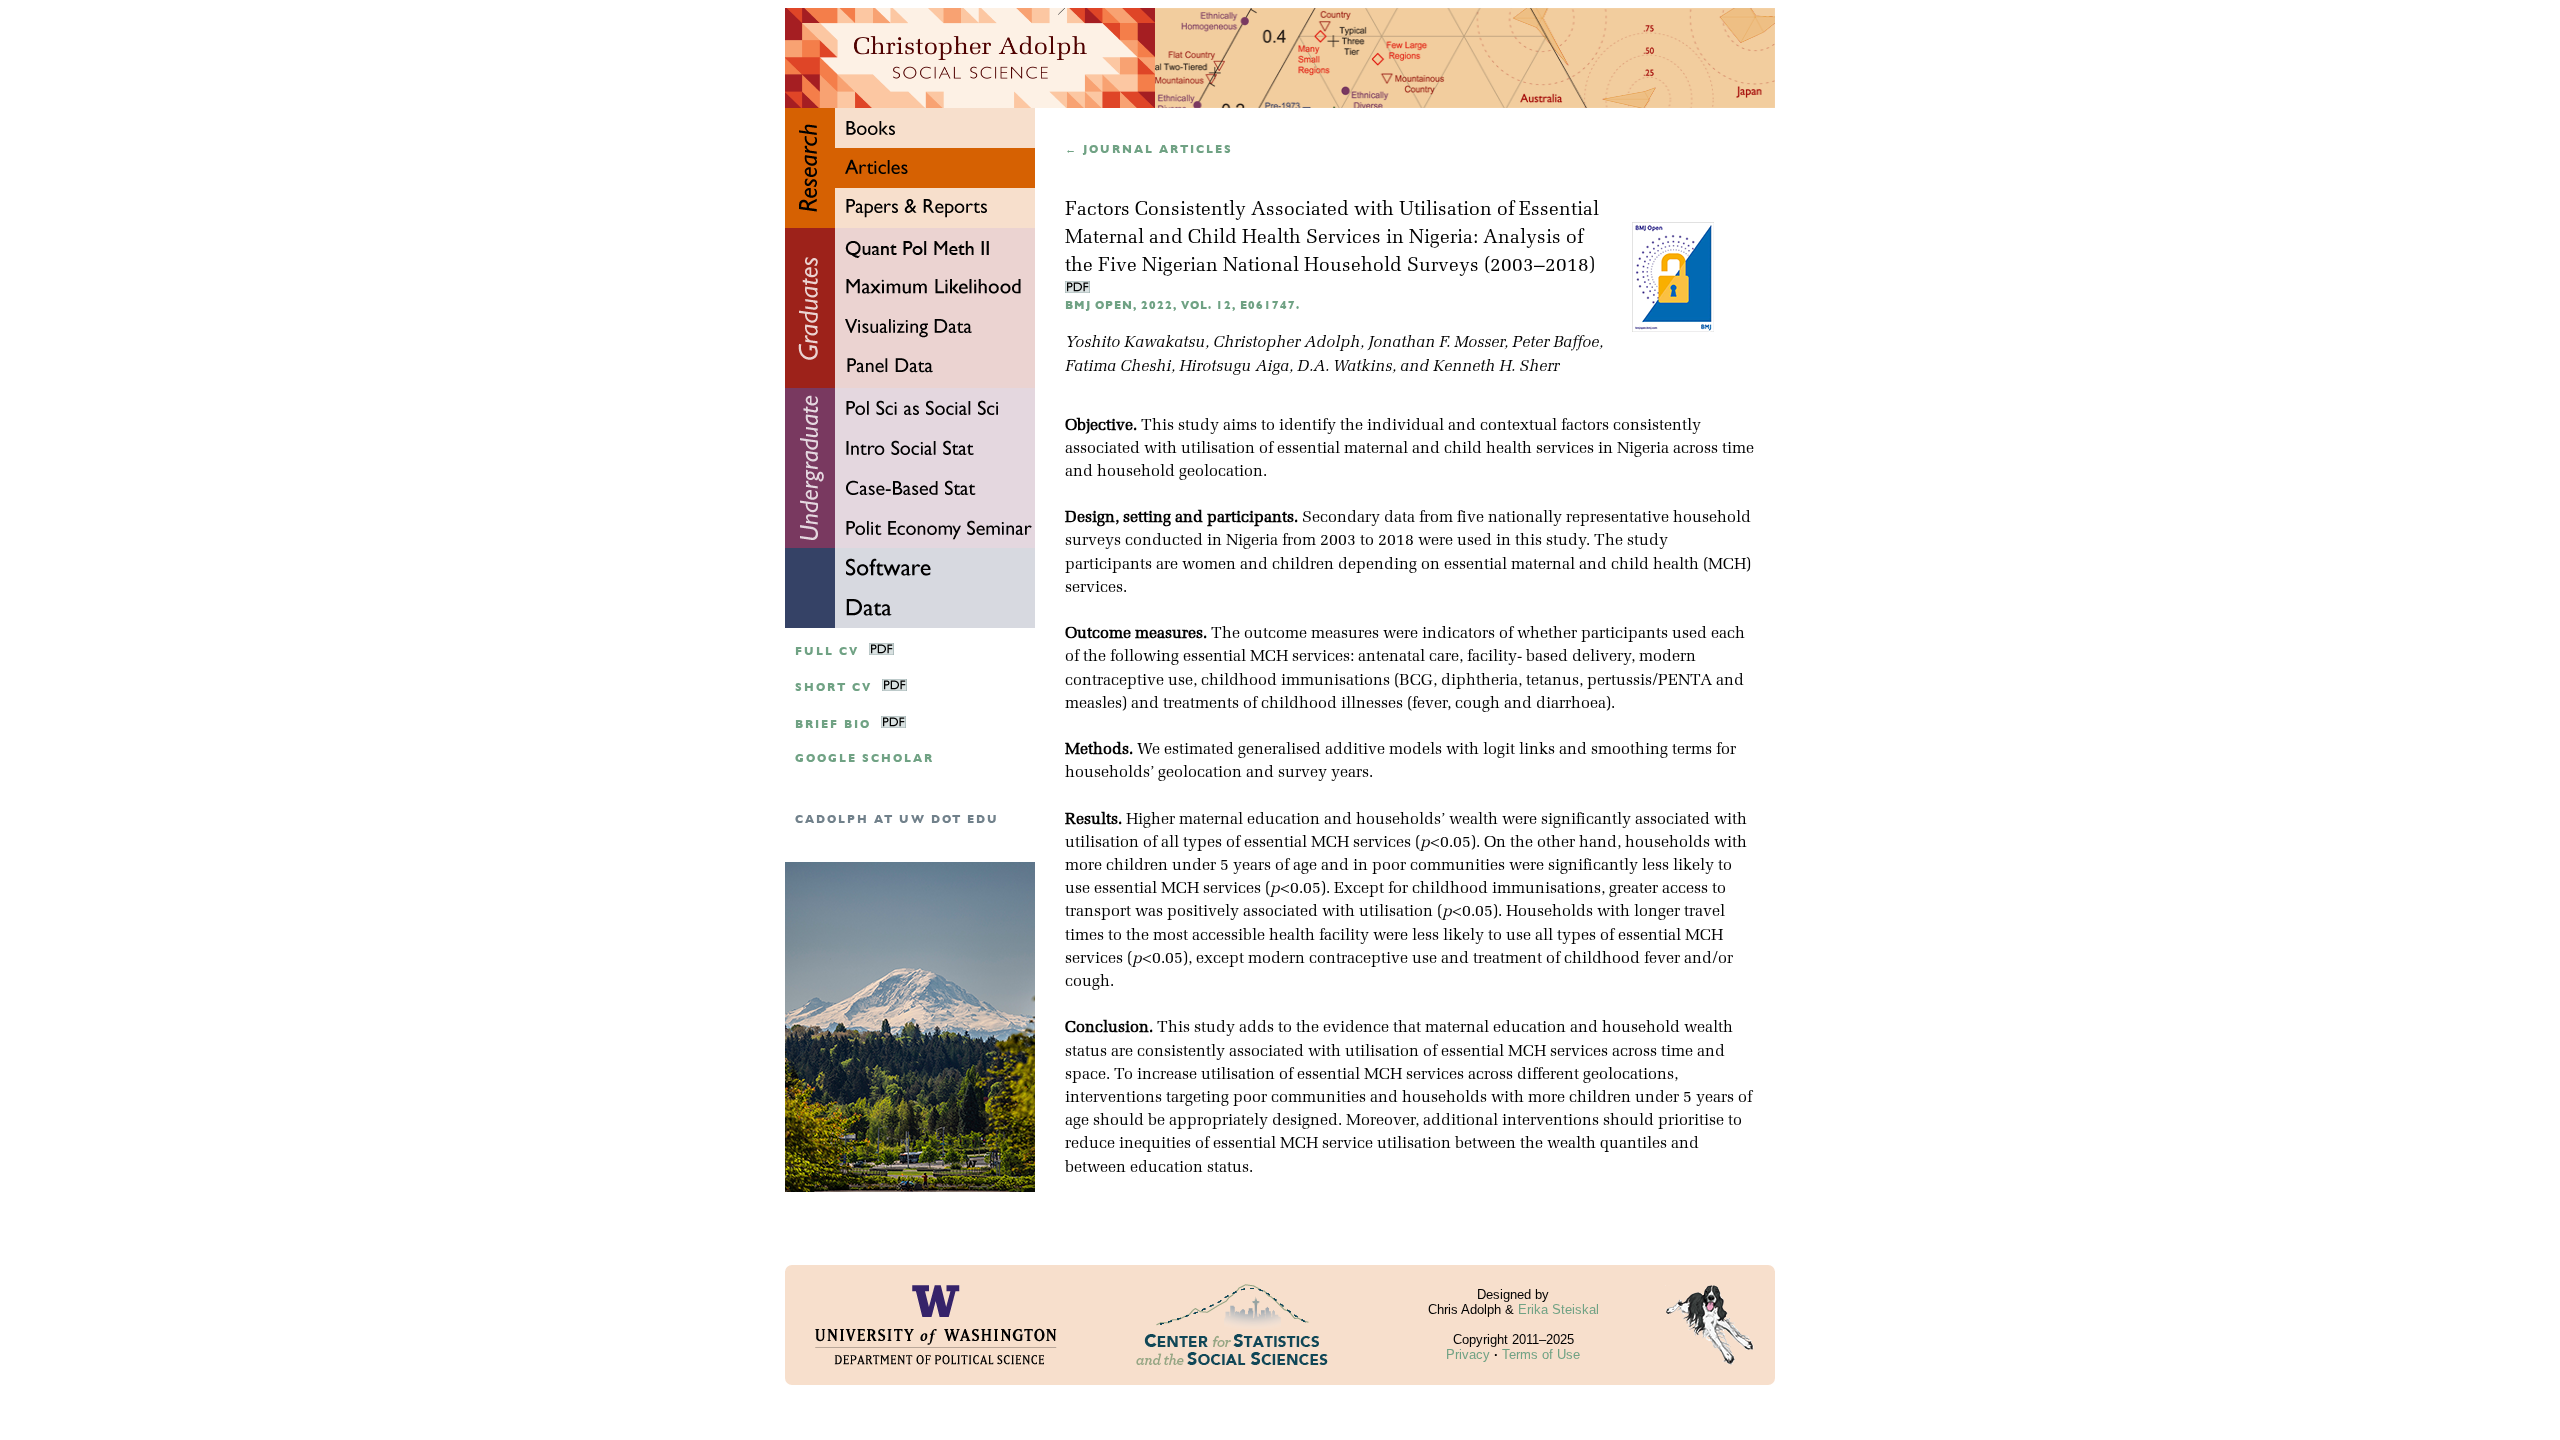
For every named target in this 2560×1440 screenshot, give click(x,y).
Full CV (827, 651)
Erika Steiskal (1558, 1309)
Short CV (833, 687)
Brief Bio (833, 724)
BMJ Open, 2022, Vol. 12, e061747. (1182, 305)
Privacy (1468, 1354)
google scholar (864, 758)
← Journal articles (1149, 149)
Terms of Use (1541, 1354)
